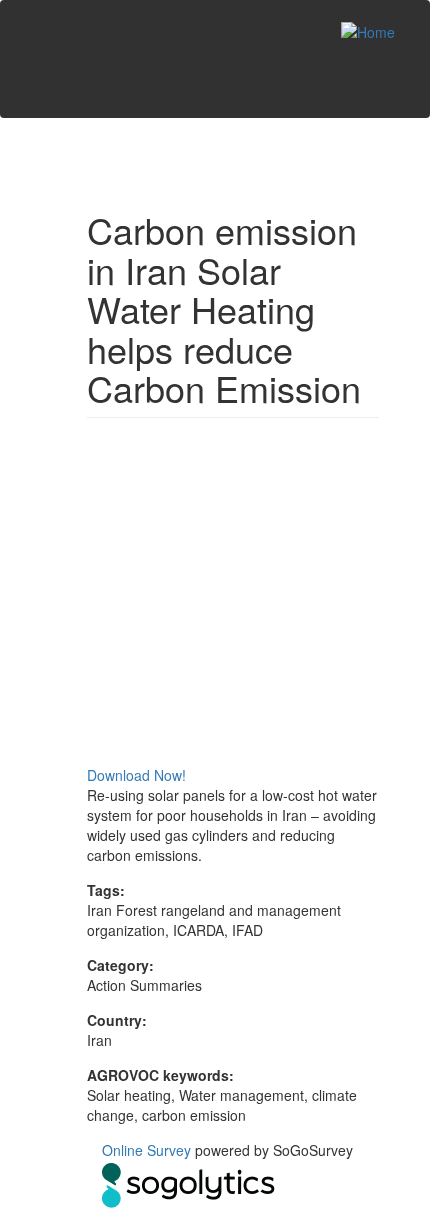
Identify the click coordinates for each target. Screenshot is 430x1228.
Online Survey (146, 1150)
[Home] (368, 31)
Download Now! (136, 775)
